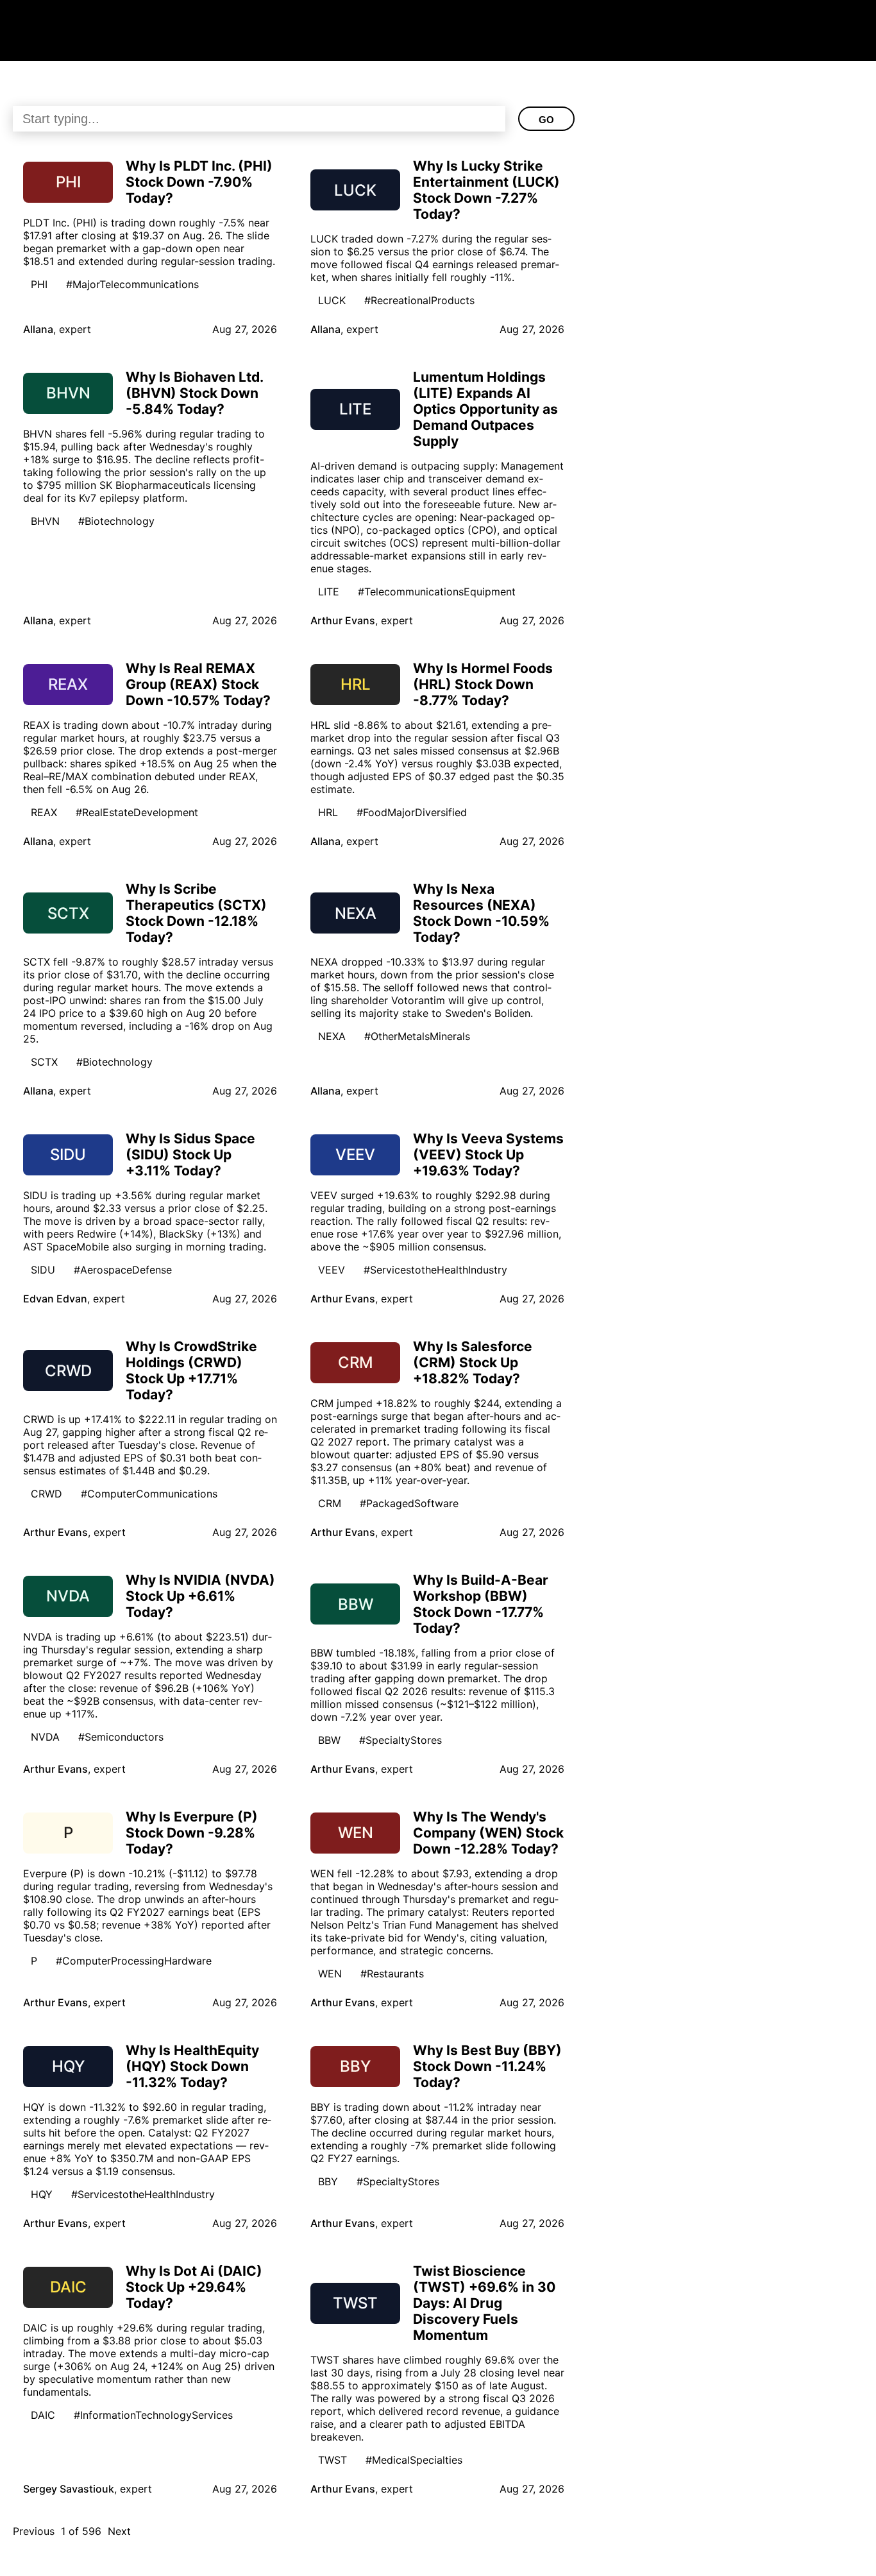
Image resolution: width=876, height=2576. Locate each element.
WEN (330, 1974)
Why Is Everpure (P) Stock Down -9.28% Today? (192, 1833)
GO (546, 120)
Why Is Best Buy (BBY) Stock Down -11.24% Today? (487, 2066)
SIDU (43, 1270)
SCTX (44, 1062)
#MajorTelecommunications (132, 284)
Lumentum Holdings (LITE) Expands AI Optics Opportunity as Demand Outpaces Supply (485, 409)
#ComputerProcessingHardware (134, 1961)
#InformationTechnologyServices (153, 2415)
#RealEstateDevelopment (137, 812)
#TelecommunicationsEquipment (437, 592)
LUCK (332, 300)
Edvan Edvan (55, 1299)
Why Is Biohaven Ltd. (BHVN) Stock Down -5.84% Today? (194, 393)
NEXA (332, 1036)
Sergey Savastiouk (69, 2489)
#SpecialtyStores (400, 1740)
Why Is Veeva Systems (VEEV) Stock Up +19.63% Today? (488, 1155)
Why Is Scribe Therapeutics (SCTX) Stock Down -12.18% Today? (196, 913)
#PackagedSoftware (409, 1503)
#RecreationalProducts (419, 300)
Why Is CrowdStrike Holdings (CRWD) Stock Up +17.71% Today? (191, 1370)
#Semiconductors (121, 1737)
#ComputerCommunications (149, 1494)
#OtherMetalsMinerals (417, 1036)
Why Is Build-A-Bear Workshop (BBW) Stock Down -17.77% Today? (481, 1604)
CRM (330, 1503)
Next (119, 2531)
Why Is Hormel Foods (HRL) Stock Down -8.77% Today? (483, 684)
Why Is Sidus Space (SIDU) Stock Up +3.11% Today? (190, 1155)
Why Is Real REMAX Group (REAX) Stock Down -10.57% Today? (198, 684)
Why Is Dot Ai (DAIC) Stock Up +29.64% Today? (194, 2287)
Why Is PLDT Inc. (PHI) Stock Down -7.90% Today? (199, 182)
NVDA (45, 1737)
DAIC (43, 2415)
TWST (333, 2460)
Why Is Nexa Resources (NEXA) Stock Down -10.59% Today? (481, 913)
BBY (328, 2181)
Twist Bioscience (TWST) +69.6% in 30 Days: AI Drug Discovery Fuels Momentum (484, 2303)
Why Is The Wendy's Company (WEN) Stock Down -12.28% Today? (488, 1833)
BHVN (45, 521)
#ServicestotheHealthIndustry (435, 1270)
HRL (328, 812)
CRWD (46, 1494)
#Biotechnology (116, 521)
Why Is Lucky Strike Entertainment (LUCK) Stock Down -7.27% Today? (486, 190)
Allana (38, 329)
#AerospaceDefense (123, 1270)
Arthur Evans (343, 620)
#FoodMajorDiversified (412, 812)
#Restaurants (392, 1974)
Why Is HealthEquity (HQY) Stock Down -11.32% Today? (192, 2066)
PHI (39, 284)
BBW (329, 1740)
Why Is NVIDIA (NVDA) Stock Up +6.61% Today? (200, 1596)
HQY (42, 2194)
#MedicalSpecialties (414, 2460)
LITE (329, 592)
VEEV (332, 1270)
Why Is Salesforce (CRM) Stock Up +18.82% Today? (473, 1362)
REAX (44, 812)
